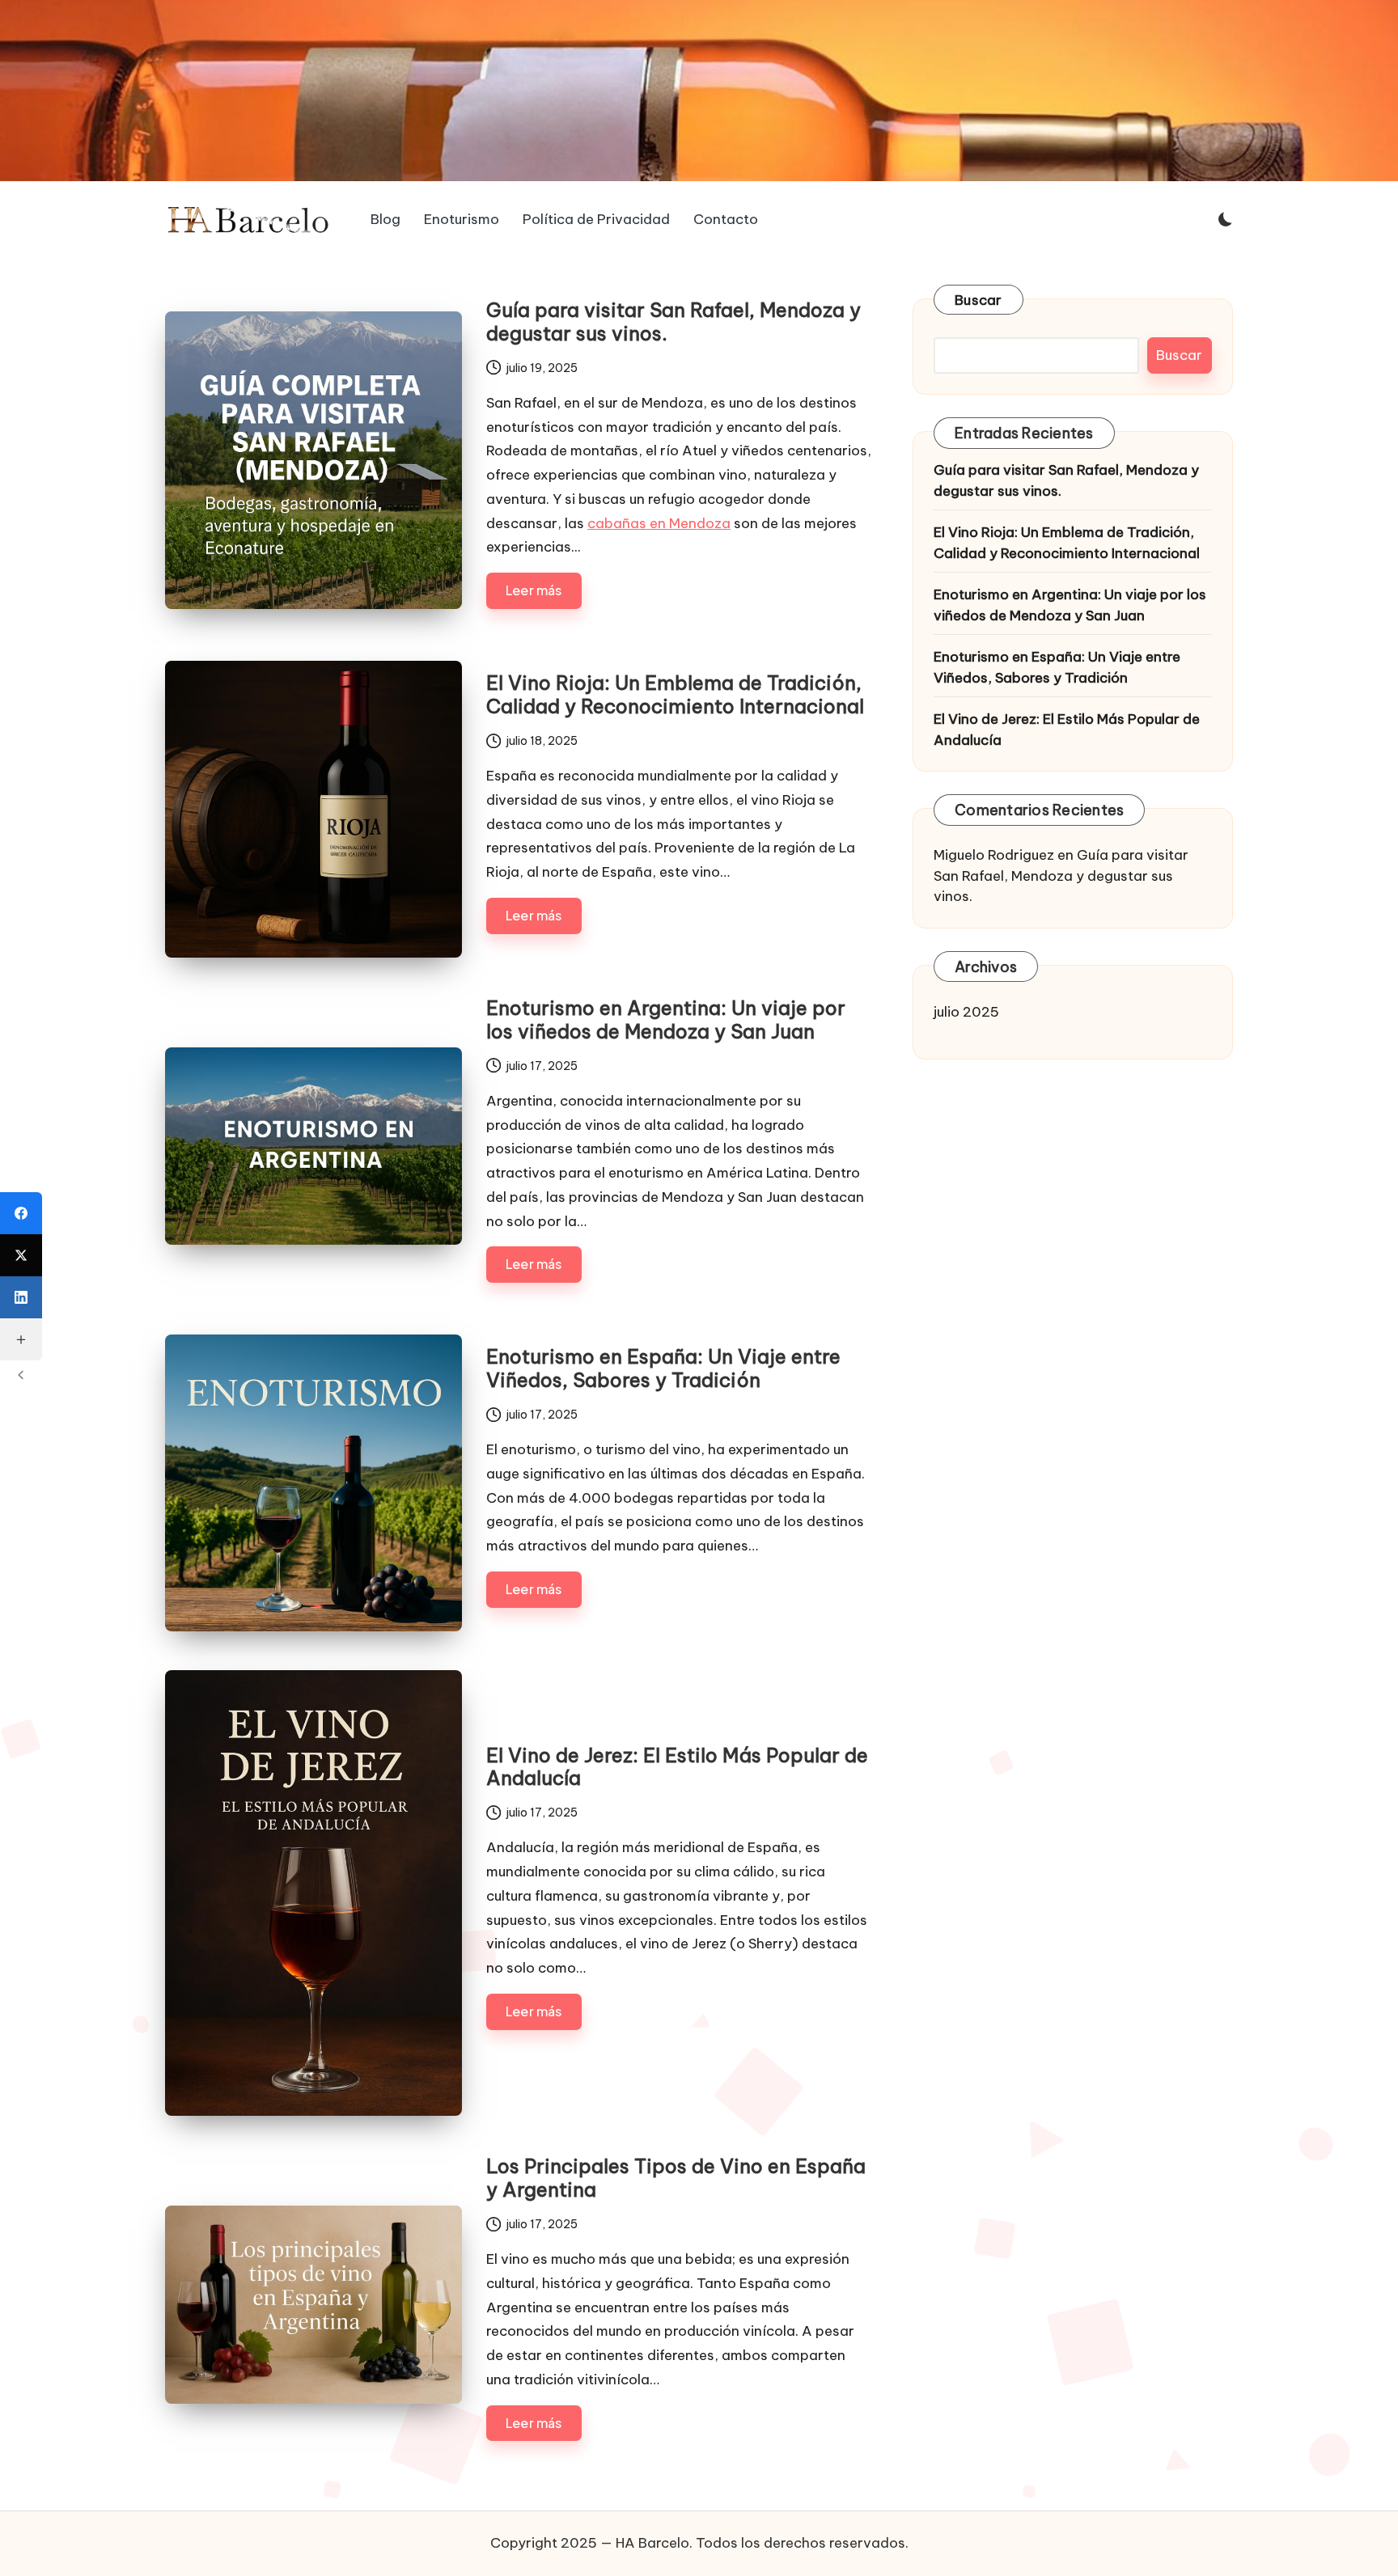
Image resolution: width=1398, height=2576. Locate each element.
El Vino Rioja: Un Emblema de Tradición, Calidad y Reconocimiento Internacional (675, 694)
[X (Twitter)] (21, 1255)
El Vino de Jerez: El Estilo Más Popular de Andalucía (677, 1767)
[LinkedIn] (21, 1297)
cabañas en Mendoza (659, 523)
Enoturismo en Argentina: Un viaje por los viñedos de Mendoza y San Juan (666, 1019)
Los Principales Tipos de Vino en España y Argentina (676, 2178)
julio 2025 (966, 1012)
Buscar (979, 300)
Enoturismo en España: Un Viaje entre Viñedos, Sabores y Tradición (663, 1368)
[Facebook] (21, 1213)
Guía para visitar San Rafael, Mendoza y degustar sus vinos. (674, 321)
